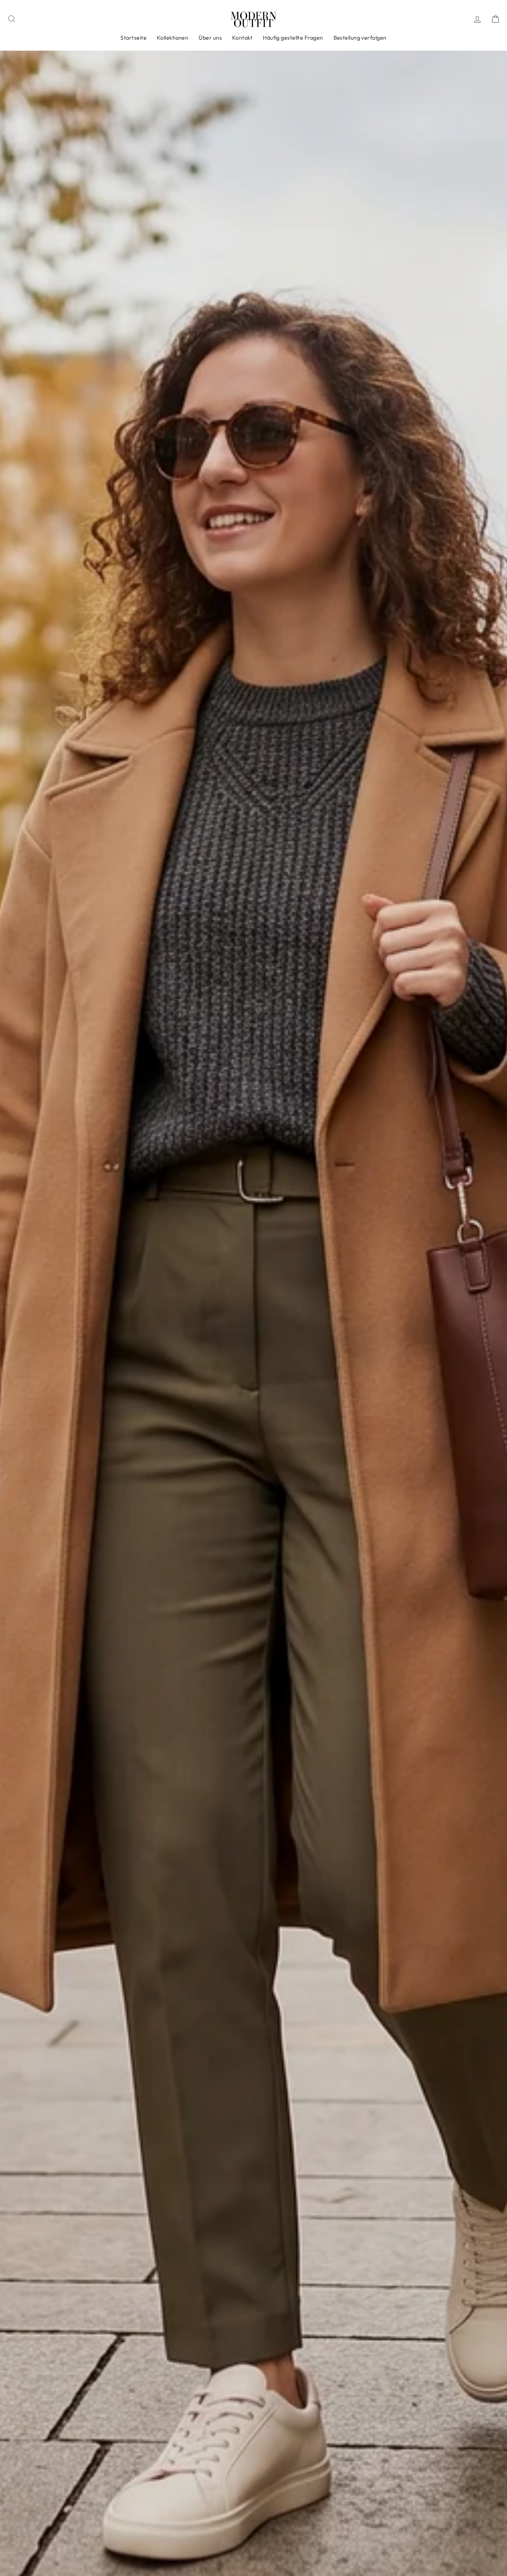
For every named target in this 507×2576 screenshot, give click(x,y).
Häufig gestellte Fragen (293, 38)
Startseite (133, 38)
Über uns (210, 38)
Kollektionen (173, 38)
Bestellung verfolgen (360, 38)
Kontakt (242, 38)
